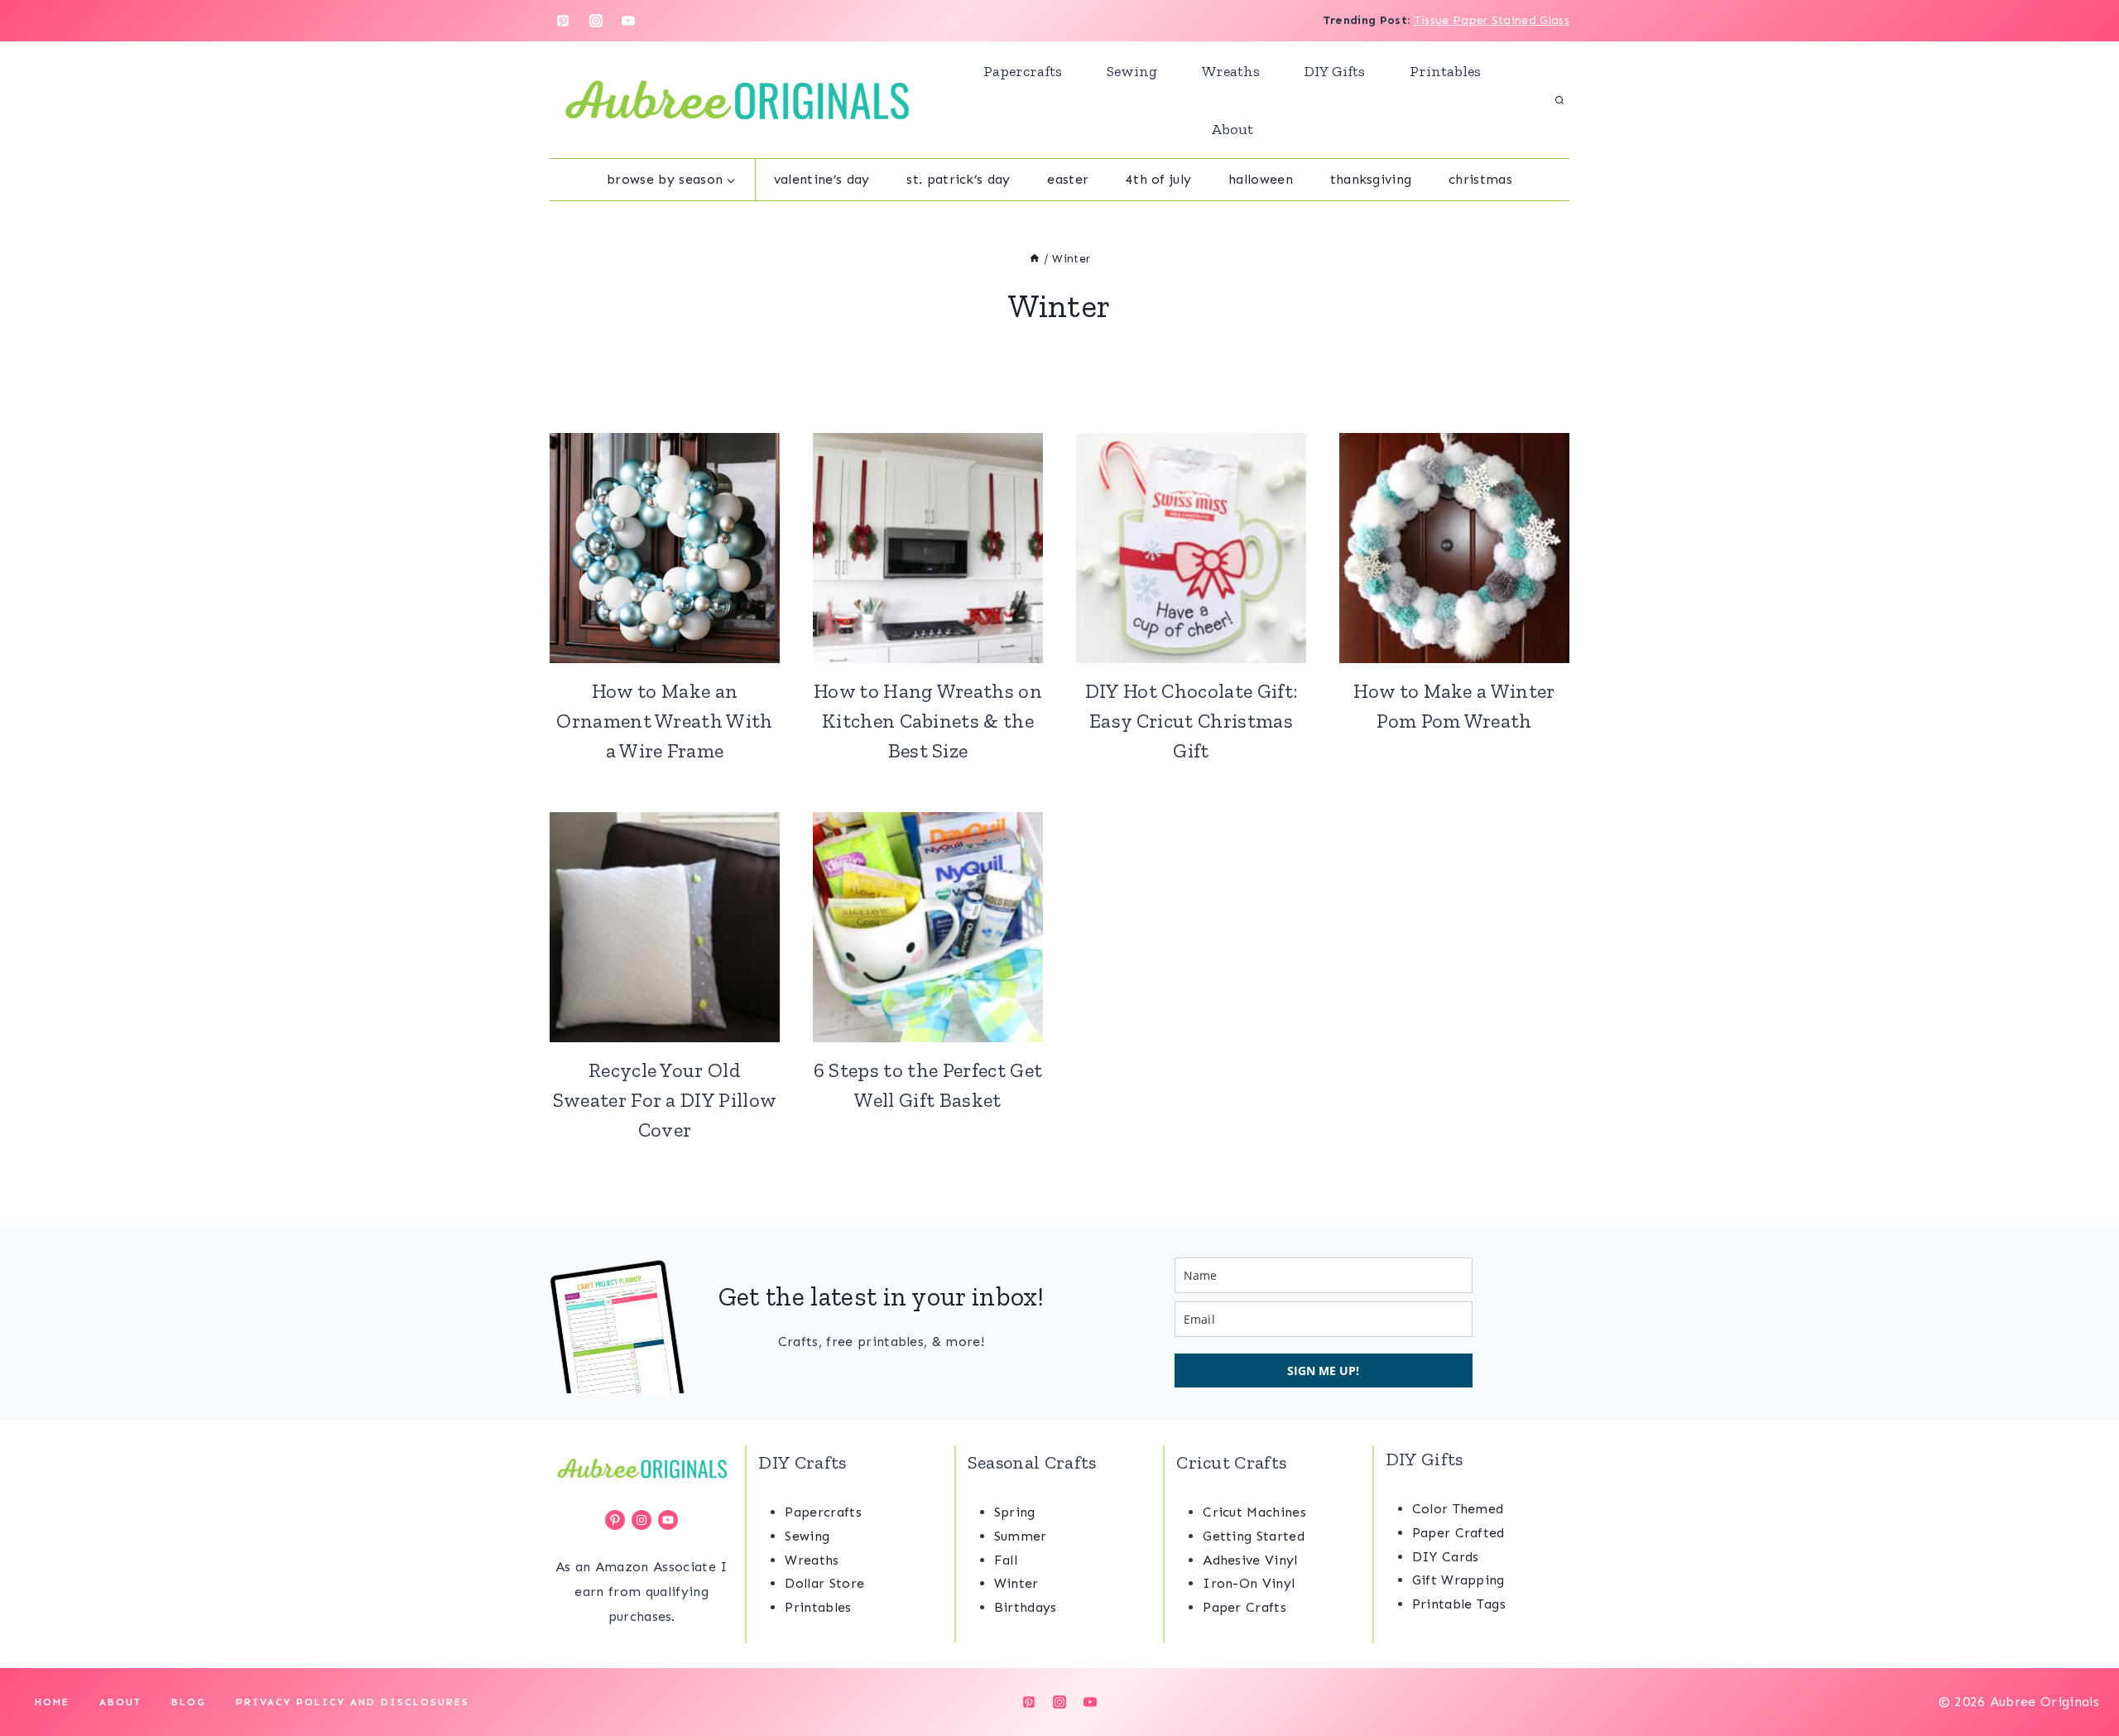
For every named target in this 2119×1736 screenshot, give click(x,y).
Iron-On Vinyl (1249, 1583)
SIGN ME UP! (1323, 1371)
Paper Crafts (1244, 1607)
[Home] (1035, 259)
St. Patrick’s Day (958, 179)
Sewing (1132, 71)
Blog (189, 1702)
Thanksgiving (1371, 179)
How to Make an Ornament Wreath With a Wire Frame (664, 721)
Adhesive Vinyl (1250, 1560)
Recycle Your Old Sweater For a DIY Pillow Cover (665, 1100)
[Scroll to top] (2081, 1673)
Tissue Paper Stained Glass (1492, 20)
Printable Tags (1459, 1604)
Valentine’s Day (822, 179)
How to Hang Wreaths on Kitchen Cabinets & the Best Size (928, 721)
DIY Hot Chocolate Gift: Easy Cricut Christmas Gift (1191, 721)
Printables (1445, 71)
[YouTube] (628, 21)
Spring (1015, 1512)
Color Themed (1458, 1509)
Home (52, 1702)
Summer (1021, 1536)
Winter (1016, 1583)
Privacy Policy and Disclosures (353, 1702)
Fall (1006, 1560)
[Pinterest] (563, 21)
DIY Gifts (1335, 71)
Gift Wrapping (1458, 1580)
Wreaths (1231, 71)
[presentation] (665, 548)
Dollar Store (824, 1583)
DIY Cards (1446, 1557)
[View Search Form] (1559, 100)
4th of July (1159, 179)
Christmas (1480, 179)
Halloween (1261, 179)
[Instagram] (596, 21)
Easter (1068, 179)
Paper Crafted (1458, 1533)
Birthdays (1026, 1607)
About (1232, 129)
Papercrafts (1023, 71)
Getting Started (1254, 1536)
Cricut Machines (1254, 1512)
